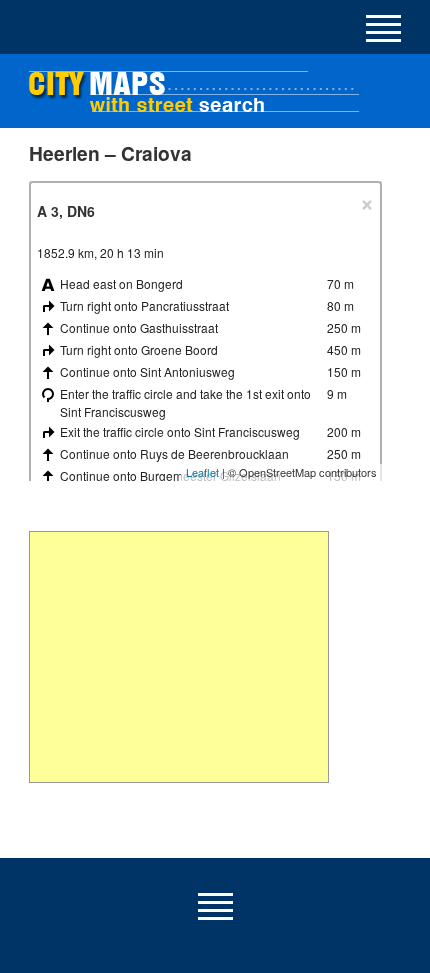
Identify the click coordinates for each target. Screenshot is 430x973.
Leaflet (202, 472)
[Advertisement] (178, 657)
